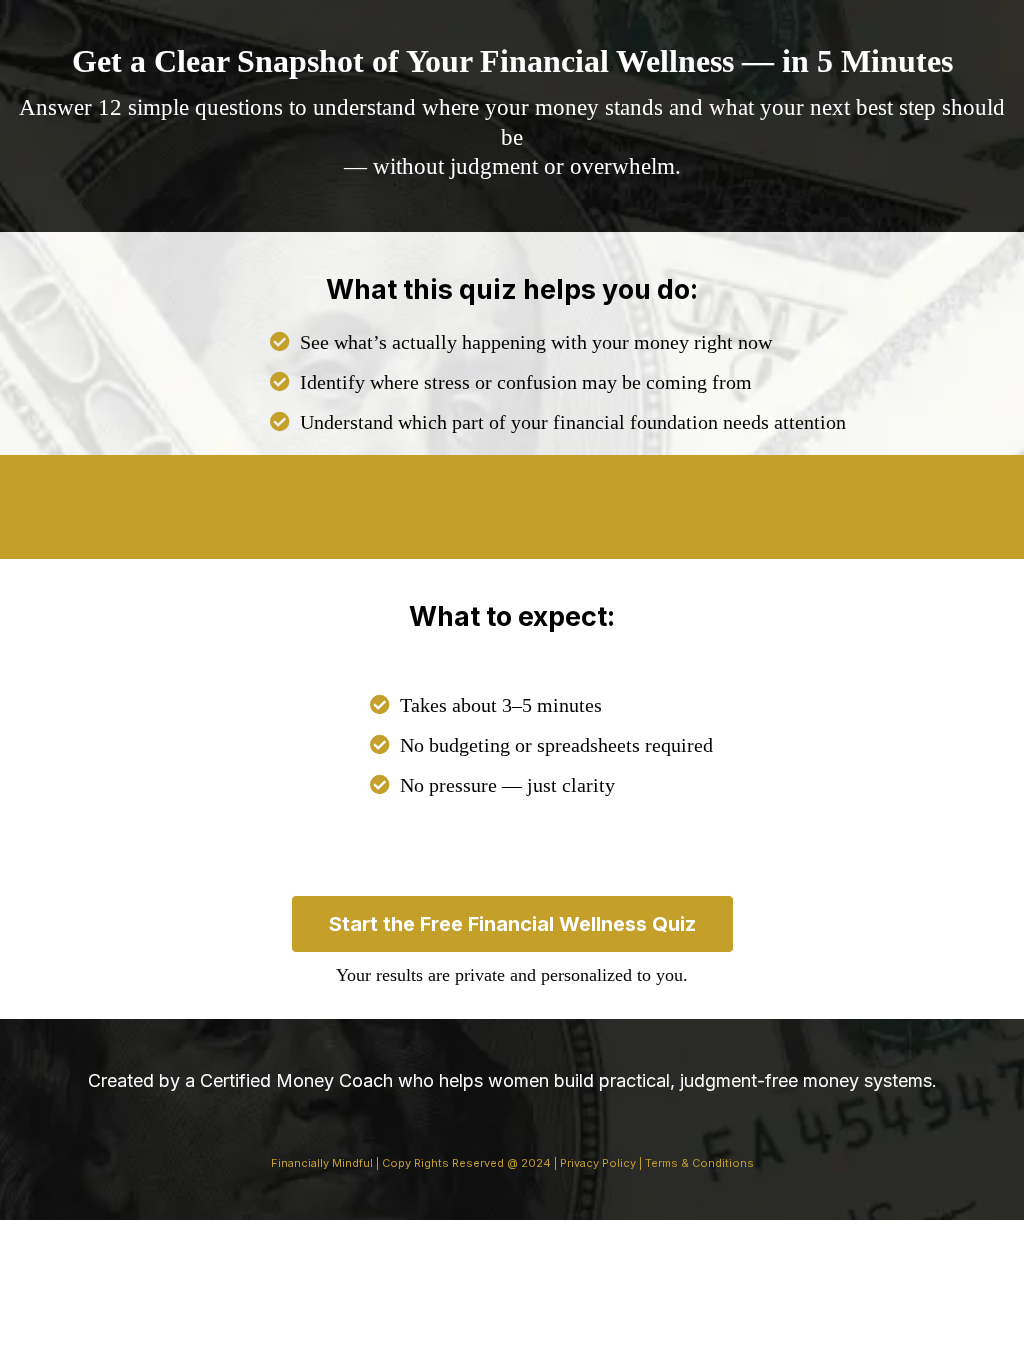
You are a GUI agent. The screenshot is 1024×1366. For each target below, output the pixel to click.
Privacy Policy (596, 1163)
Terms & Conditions (699, 1163)
